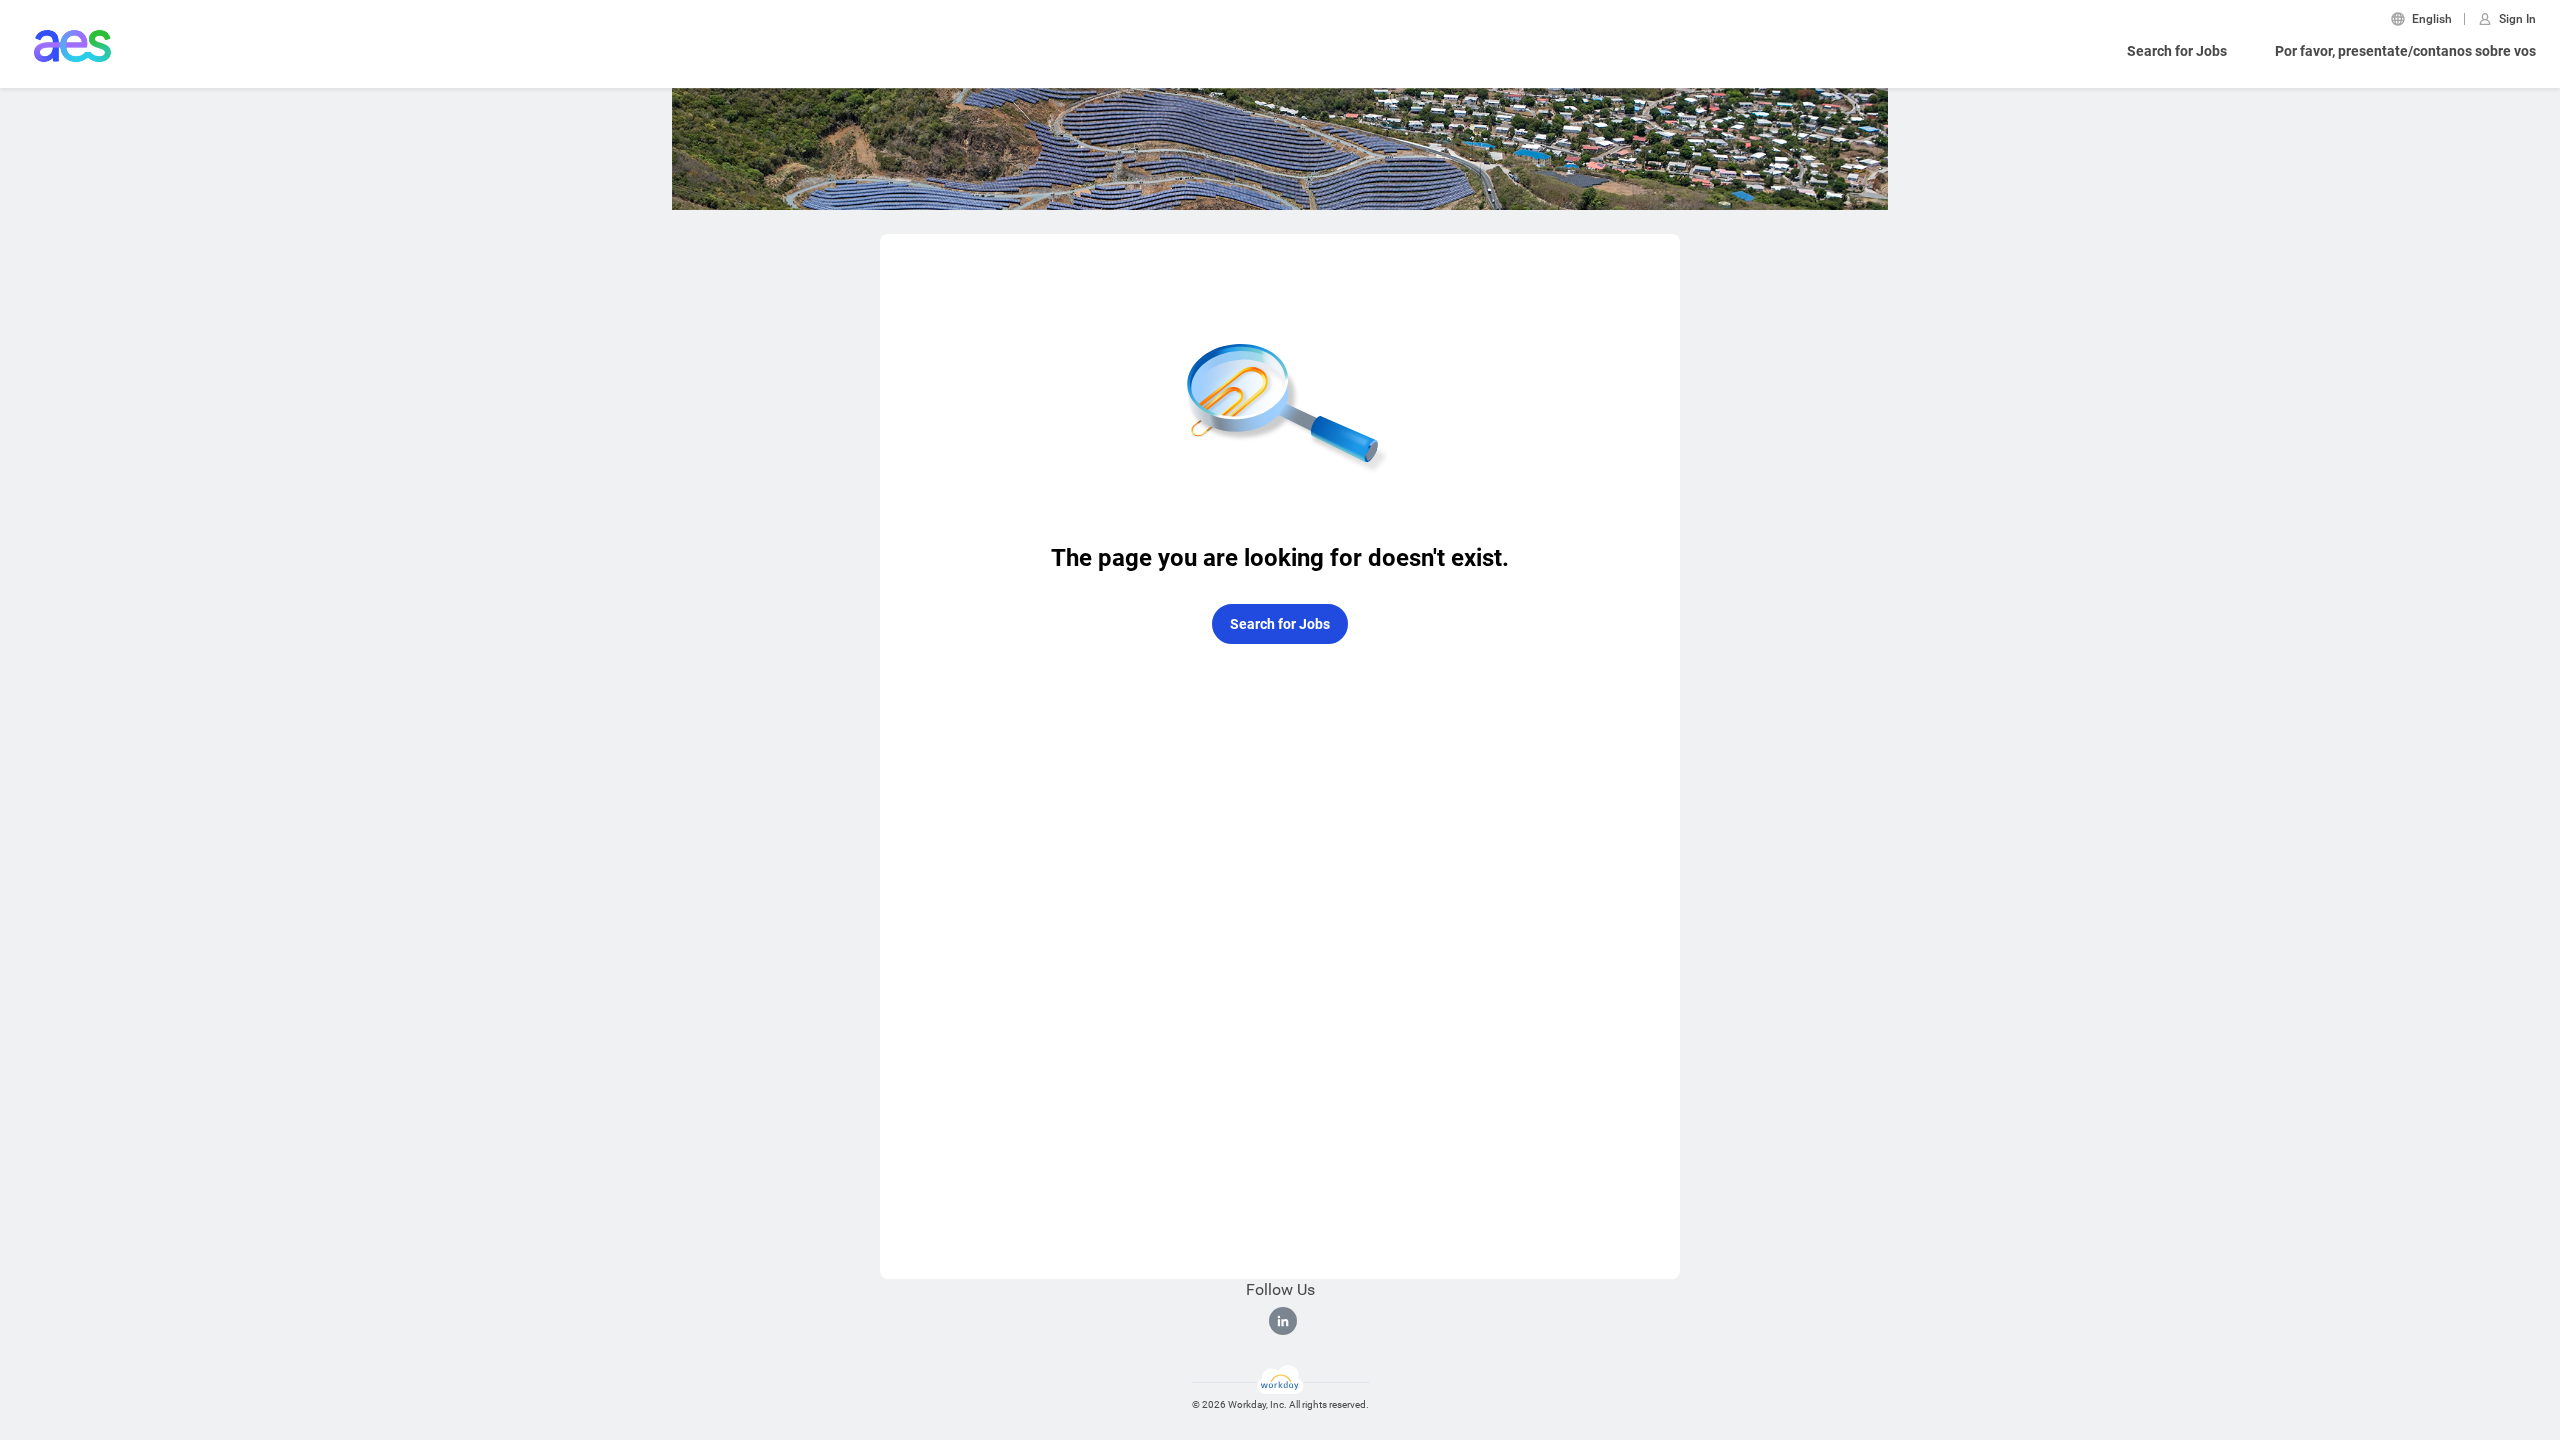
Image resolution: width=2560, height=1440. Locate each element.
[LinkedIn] (1283, 1321)
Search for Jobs (2177, 51)
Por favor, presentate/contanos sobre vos (2405, 51)
